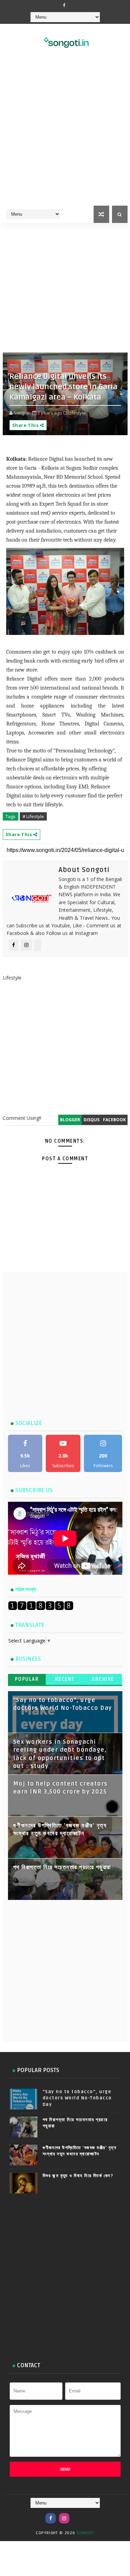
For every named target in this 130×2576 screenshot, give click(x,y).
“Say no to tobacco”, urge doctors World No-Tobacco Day (77, 2098)
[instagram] (64, 2518)
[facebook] (64, 5)
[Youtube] (78, 2515)
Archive (103, 1679)
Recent (65, 1679)
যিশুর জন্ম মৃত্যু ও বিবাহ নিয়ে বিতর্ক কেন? (78, 2176)
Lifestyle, (78, 413)
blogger (70, 1120)
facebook (114, 1120)
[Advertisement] (65, 136)
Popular (27, 1679)
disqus (92, 1120)
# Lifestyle (33, 816)
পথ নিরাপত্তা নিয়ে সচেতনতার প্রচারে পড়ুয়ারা (62, 1867)
